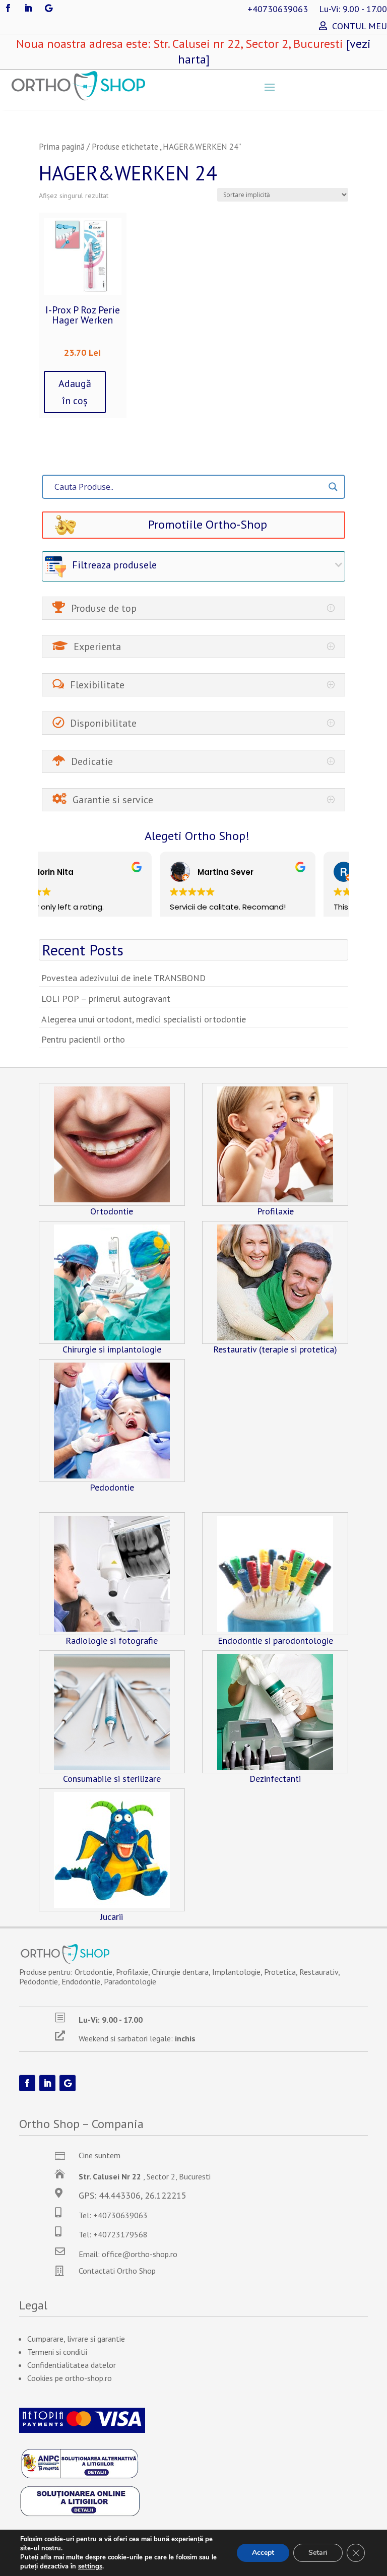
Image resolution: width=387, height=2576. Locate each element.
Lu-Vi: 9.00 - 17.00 (353, 10)
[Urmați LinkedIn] (28, 8)
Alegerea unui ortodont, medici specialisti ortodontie (144, 1019)
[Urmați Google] (48, 8)
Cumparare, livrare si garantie (76, 2339)
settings (90, 2566)
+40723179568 (120, 2234)
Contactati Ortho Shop (117, 2271)
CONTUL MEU (360, 27)
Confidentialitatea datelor (72, 2365)
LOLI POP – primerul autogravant (106, 999)
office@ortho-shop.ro (140, 2254)
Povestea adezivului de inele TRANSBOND (123, 978)
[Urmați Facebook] (8, 8)
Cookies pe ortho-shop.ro (70, 2378)
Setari (318, 2553)
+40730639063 (278, 10)
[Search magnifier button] (333, 487)
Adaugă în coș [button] (75, 392)
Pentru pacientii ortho (83, 1039)
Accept (263, 2553)
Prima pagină (62, 147)
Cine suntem (100, 2155)
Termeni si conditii (57, 2352)
